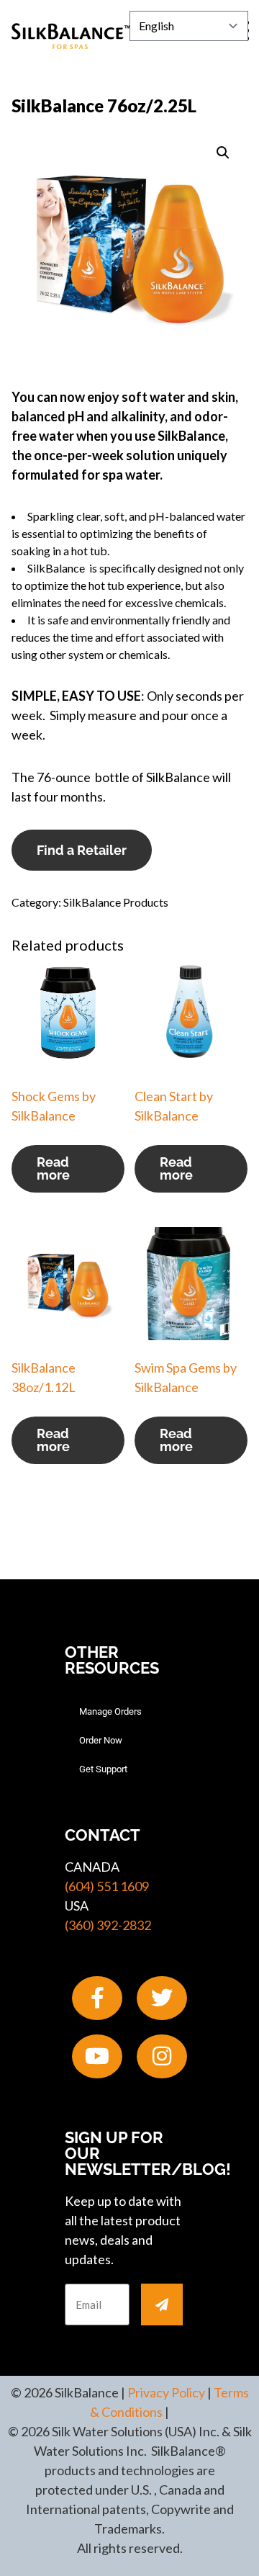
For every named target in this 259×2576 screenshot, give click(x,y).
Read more (53, 1168)
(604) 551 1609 (107, 1886)
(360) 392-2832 (108, 1925)
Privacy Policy (166, 2392)
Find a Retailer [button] (82, 850)
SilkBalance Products (116, 902)
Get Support (103, 1769)
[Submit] (162, 2305)
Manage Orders (110, 1711)
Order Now (101, 1740)
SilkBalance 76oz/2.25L (104, 106)
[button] (223, 153)
